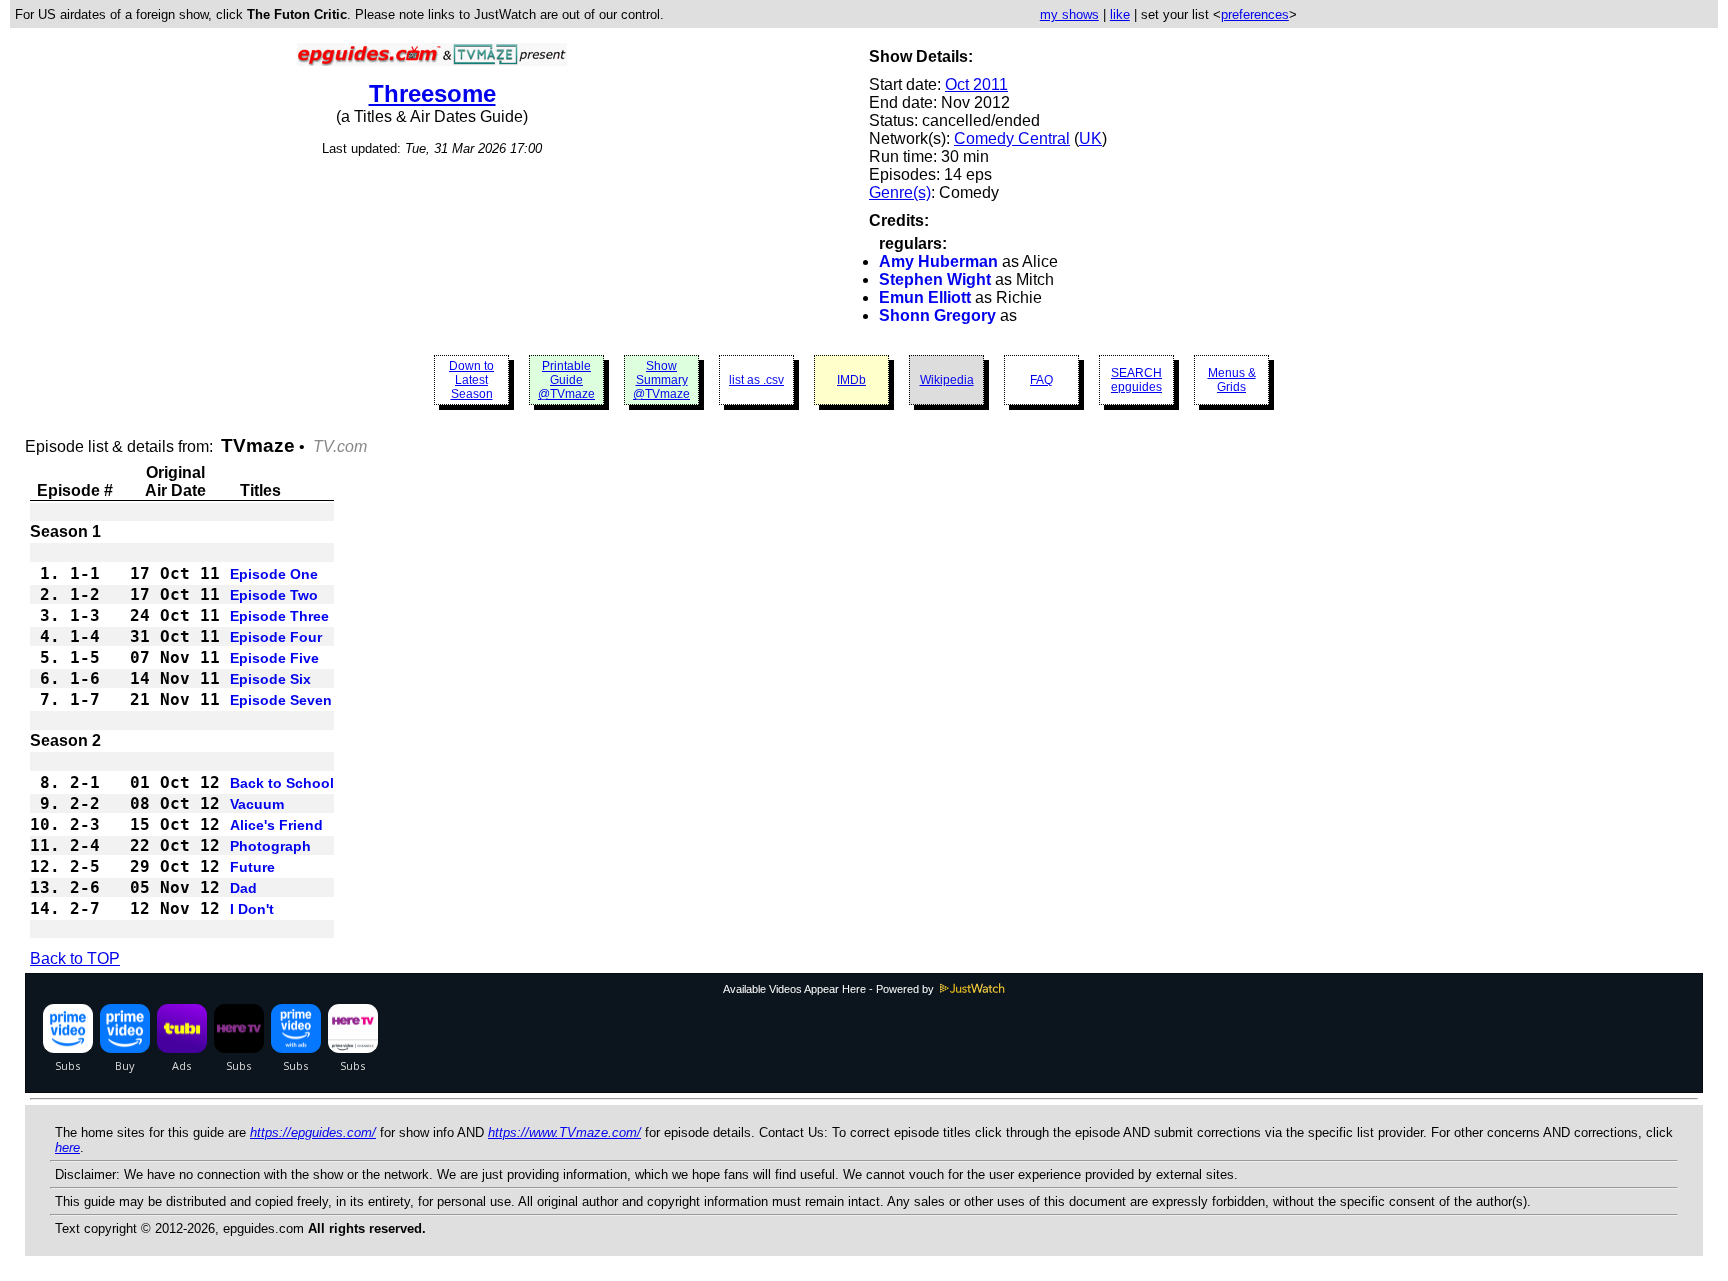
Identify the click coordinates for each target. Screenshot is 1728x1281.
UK (1090, 138)
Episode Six (270, 679)
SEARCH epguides (1136, 380)
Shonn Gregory (937, 315)
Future (252, 867)
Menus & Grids (1232, 380)
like (1120, 14)
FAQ (1041, 380)
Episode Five (274, 658)
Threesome (432, 93)
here (67, 1147)
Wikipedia (947, 380)
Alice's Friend (276, 825)
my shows (1069, 14)
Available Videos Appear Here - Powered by (830, 989)
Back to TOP (75, 958)
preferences (1255, 14)
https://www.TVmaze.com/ (564, 1132)
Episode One (274, 574)
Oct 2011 (976, 84)
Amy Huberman (938, 261)
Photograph (270, 846)
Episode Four (276, 637)
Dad (243, 888)
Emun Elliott (925, 297)
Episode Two (274, 595)
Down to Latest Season (471, 380)
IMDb (851, 380)
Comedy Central (1012, 138)
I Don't (252, 909)
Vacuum (257, 804)
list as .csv (756, 380)
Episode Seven (281, 700)
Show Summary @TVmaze (661, 380)
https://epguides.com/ (313, 1132)
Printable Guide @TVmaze (566, 380)
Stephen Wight (935, 279)
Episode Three (279, 616)
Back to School (282, 783)
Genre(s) (900, 192)
